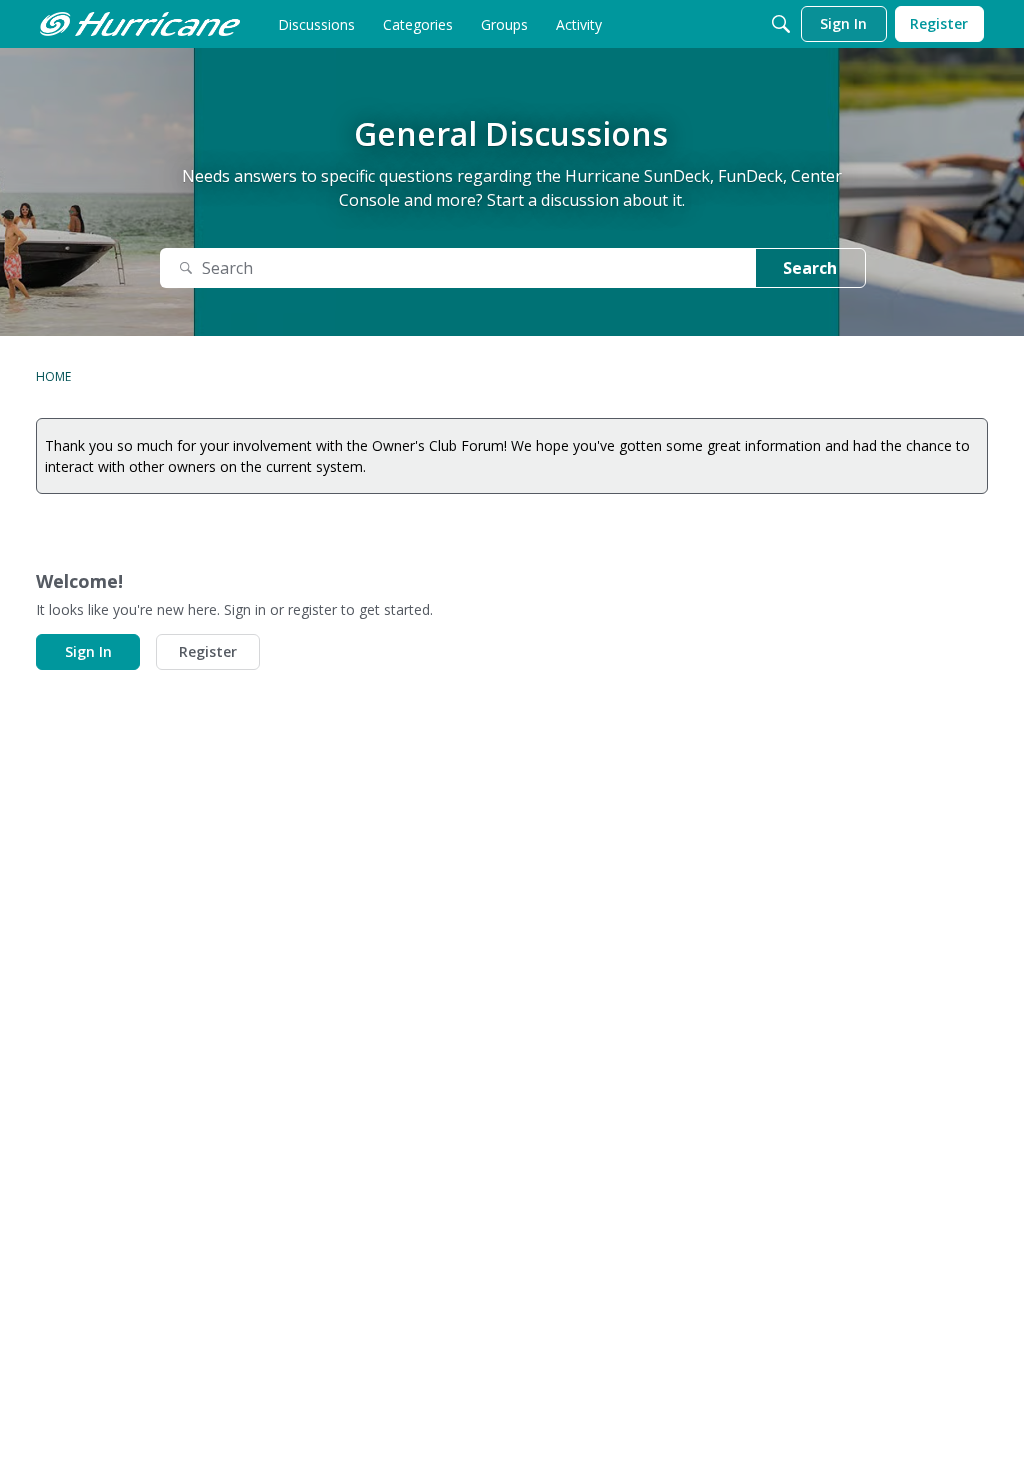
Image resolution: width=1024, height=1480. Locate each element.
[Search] (781, 24)
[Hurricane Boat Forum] (140, 24)
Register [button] (208, 651)
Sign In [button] (88, 651)
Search (810, 268)
